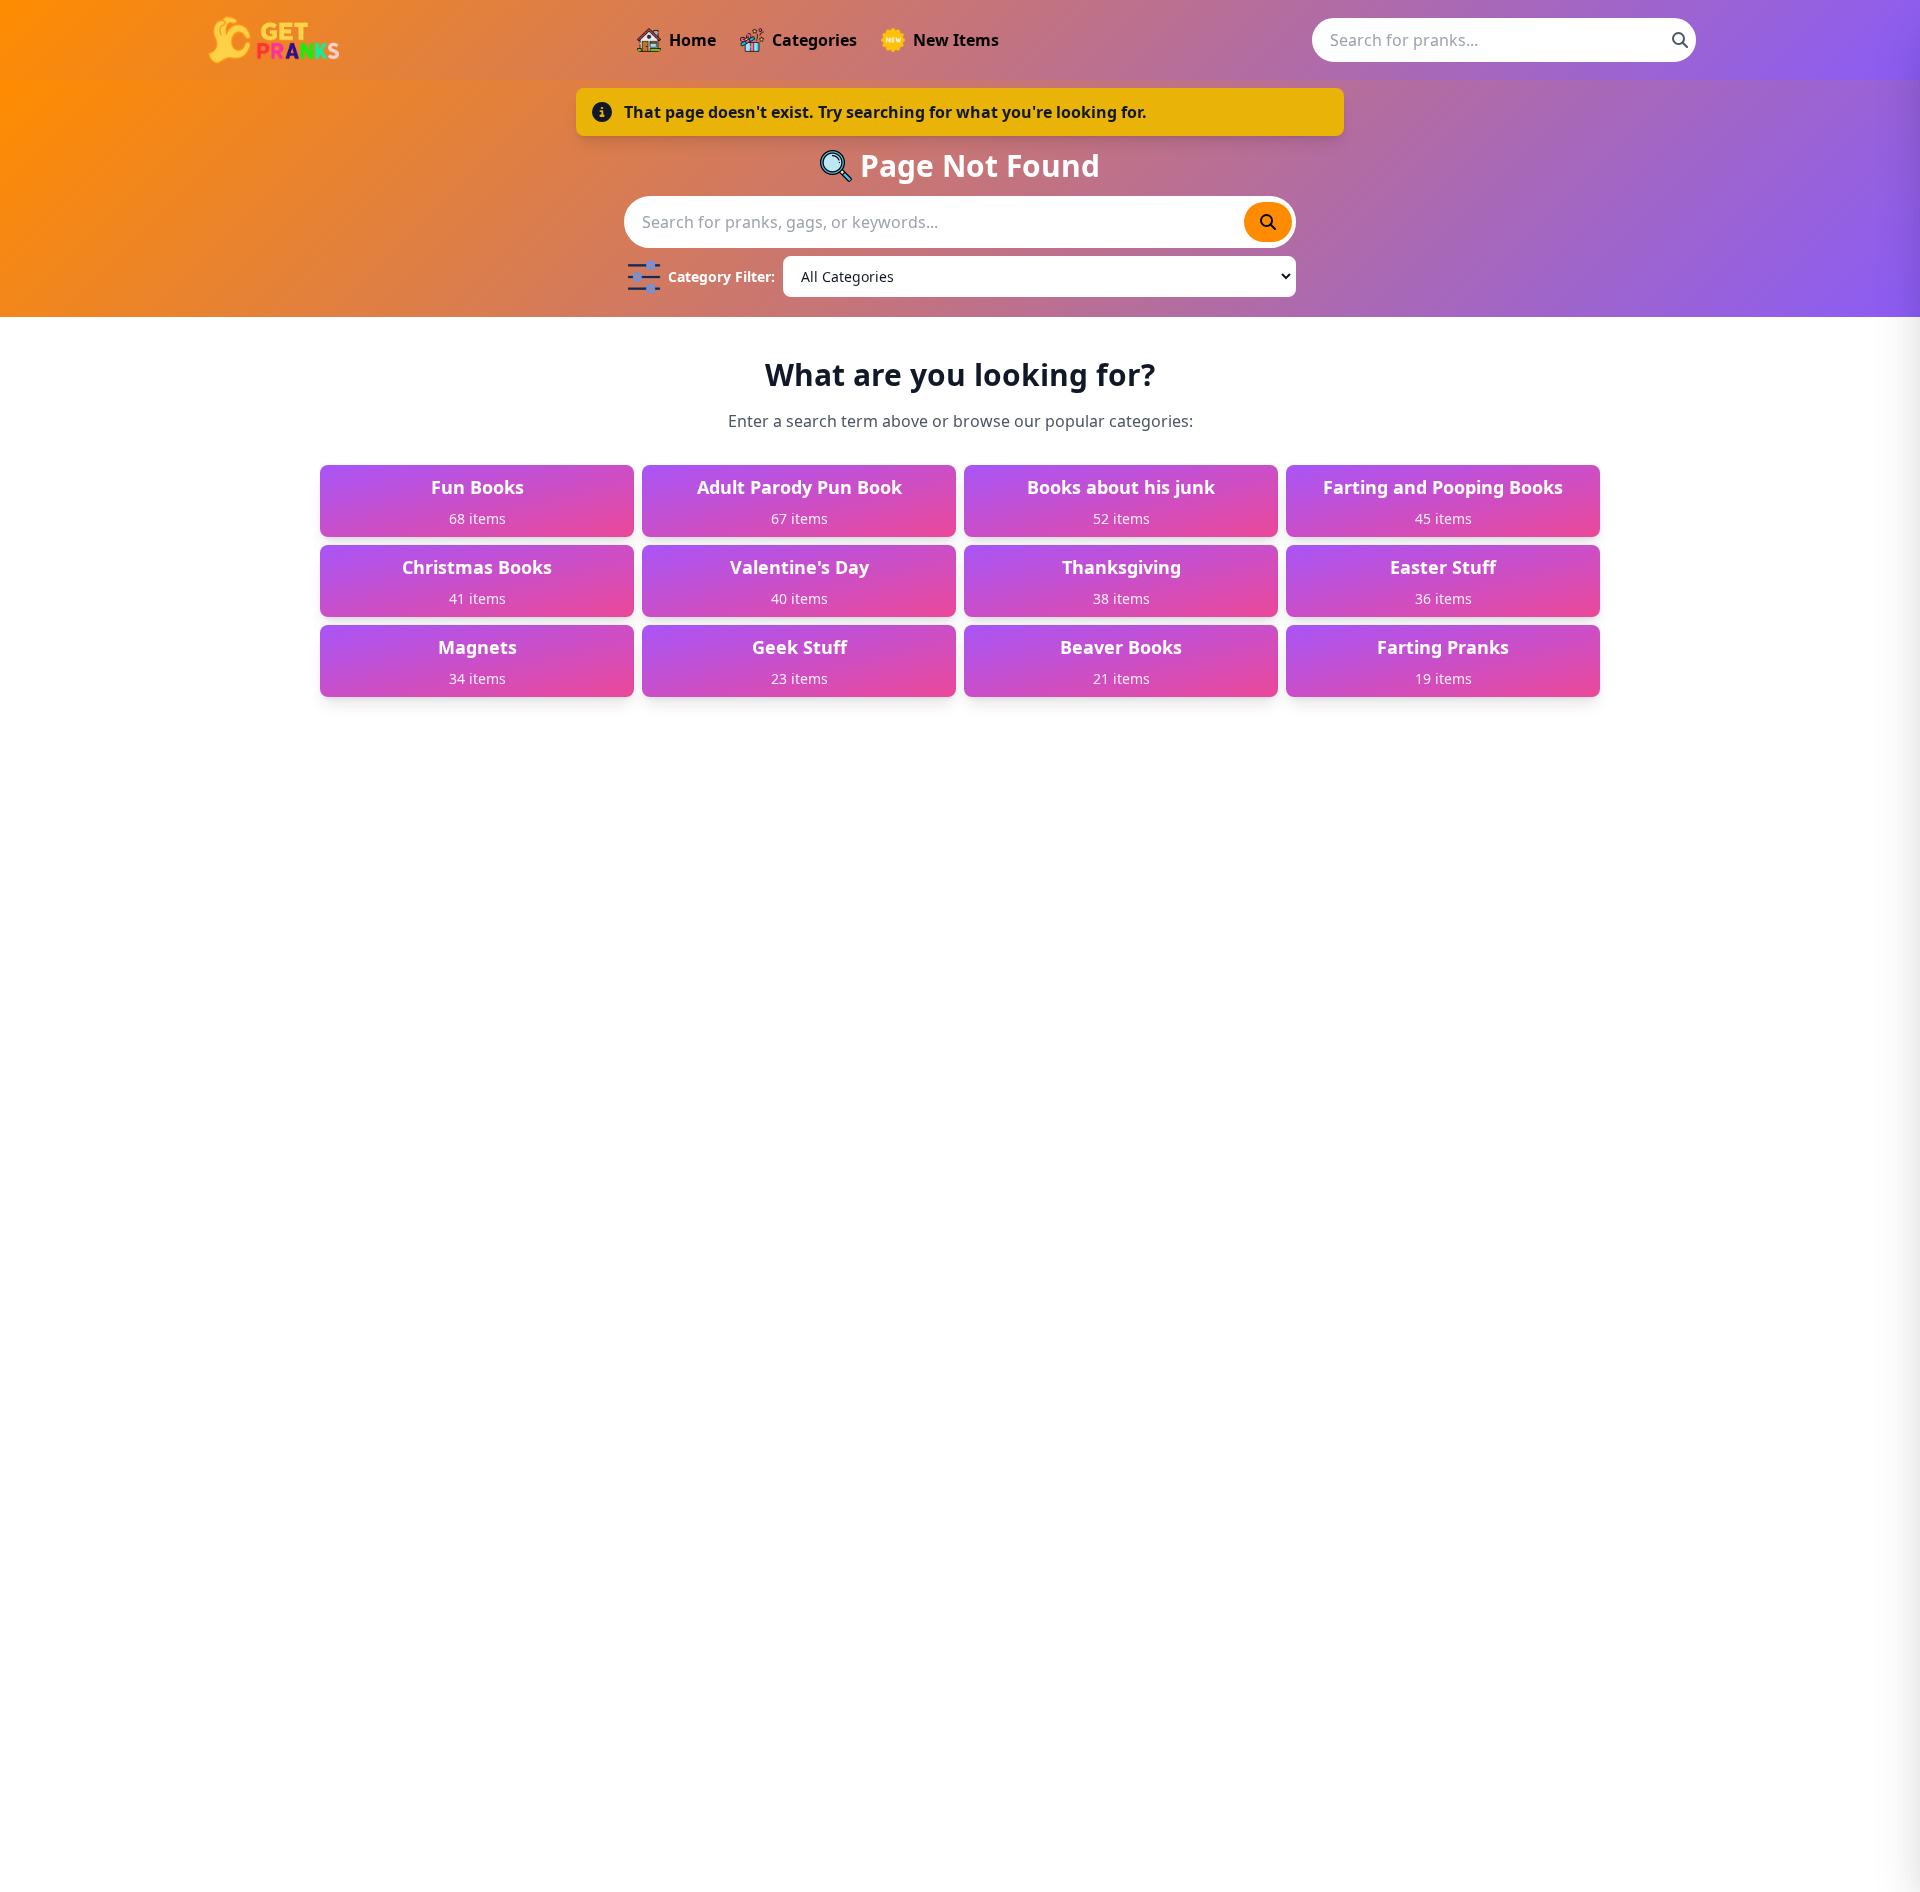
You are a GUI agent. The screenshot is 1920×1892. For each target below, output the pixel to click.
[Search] (1680, 40)
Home (692, 40)
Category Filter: (721, 276)
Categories (814, 40)
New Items (956, 40)
